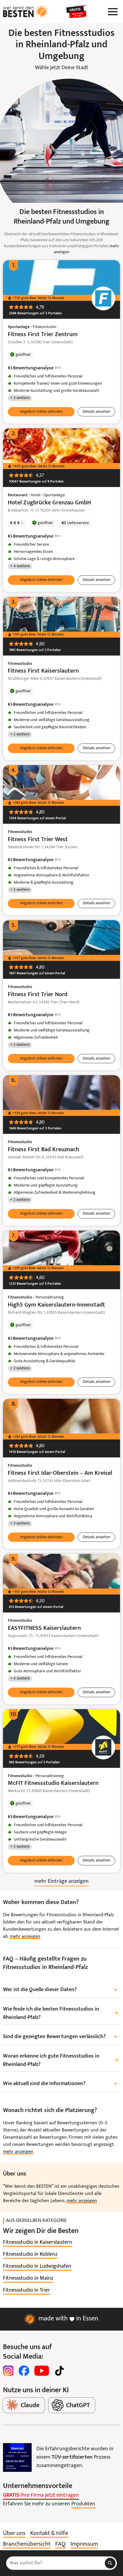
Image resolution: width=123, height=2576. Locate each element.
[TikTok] (59, 2371)
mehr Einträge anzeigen (61, 1881)
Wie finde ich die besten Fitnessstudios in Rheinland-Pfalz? (61, 2013)
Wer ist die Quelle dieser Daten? (60, 1990)
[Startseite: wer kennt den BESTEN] (25, 12)
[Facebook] (24, 2371)
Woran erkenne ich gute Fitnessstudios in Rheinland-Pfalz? (61, 2060)
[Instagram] (8, 2371)
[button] (41, 412)
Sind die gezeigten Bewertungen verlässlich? (60, 2037)
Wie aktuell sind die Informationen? (60, 2084)
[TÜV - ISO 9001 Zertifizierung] (17, 2457)
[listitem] (38, 2243)
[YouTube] (42, 2371)
